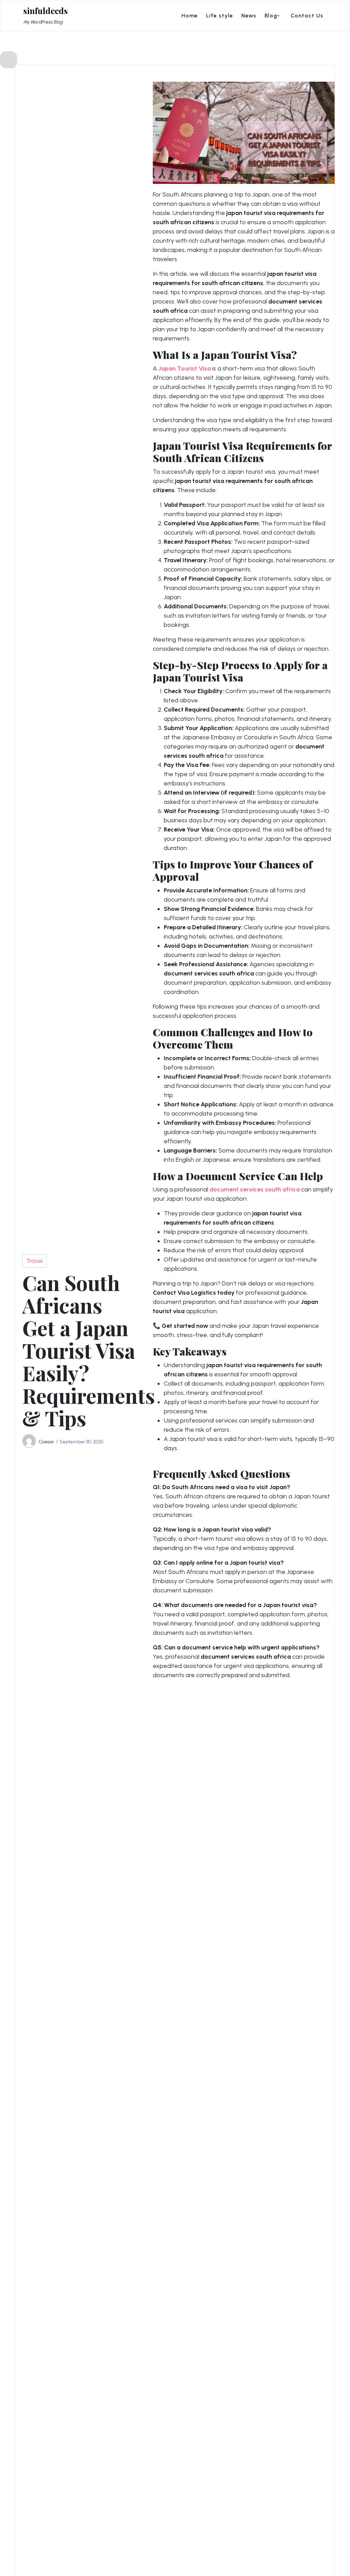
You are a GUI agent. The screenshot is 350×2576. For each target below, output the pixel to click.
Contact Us (307, 16)
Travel (34, 1261)
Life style (220, 16)
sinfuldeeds (45, 11)
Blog (271, 16)
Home (190, 16)
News (249, 16)
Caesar (46, 1442)
